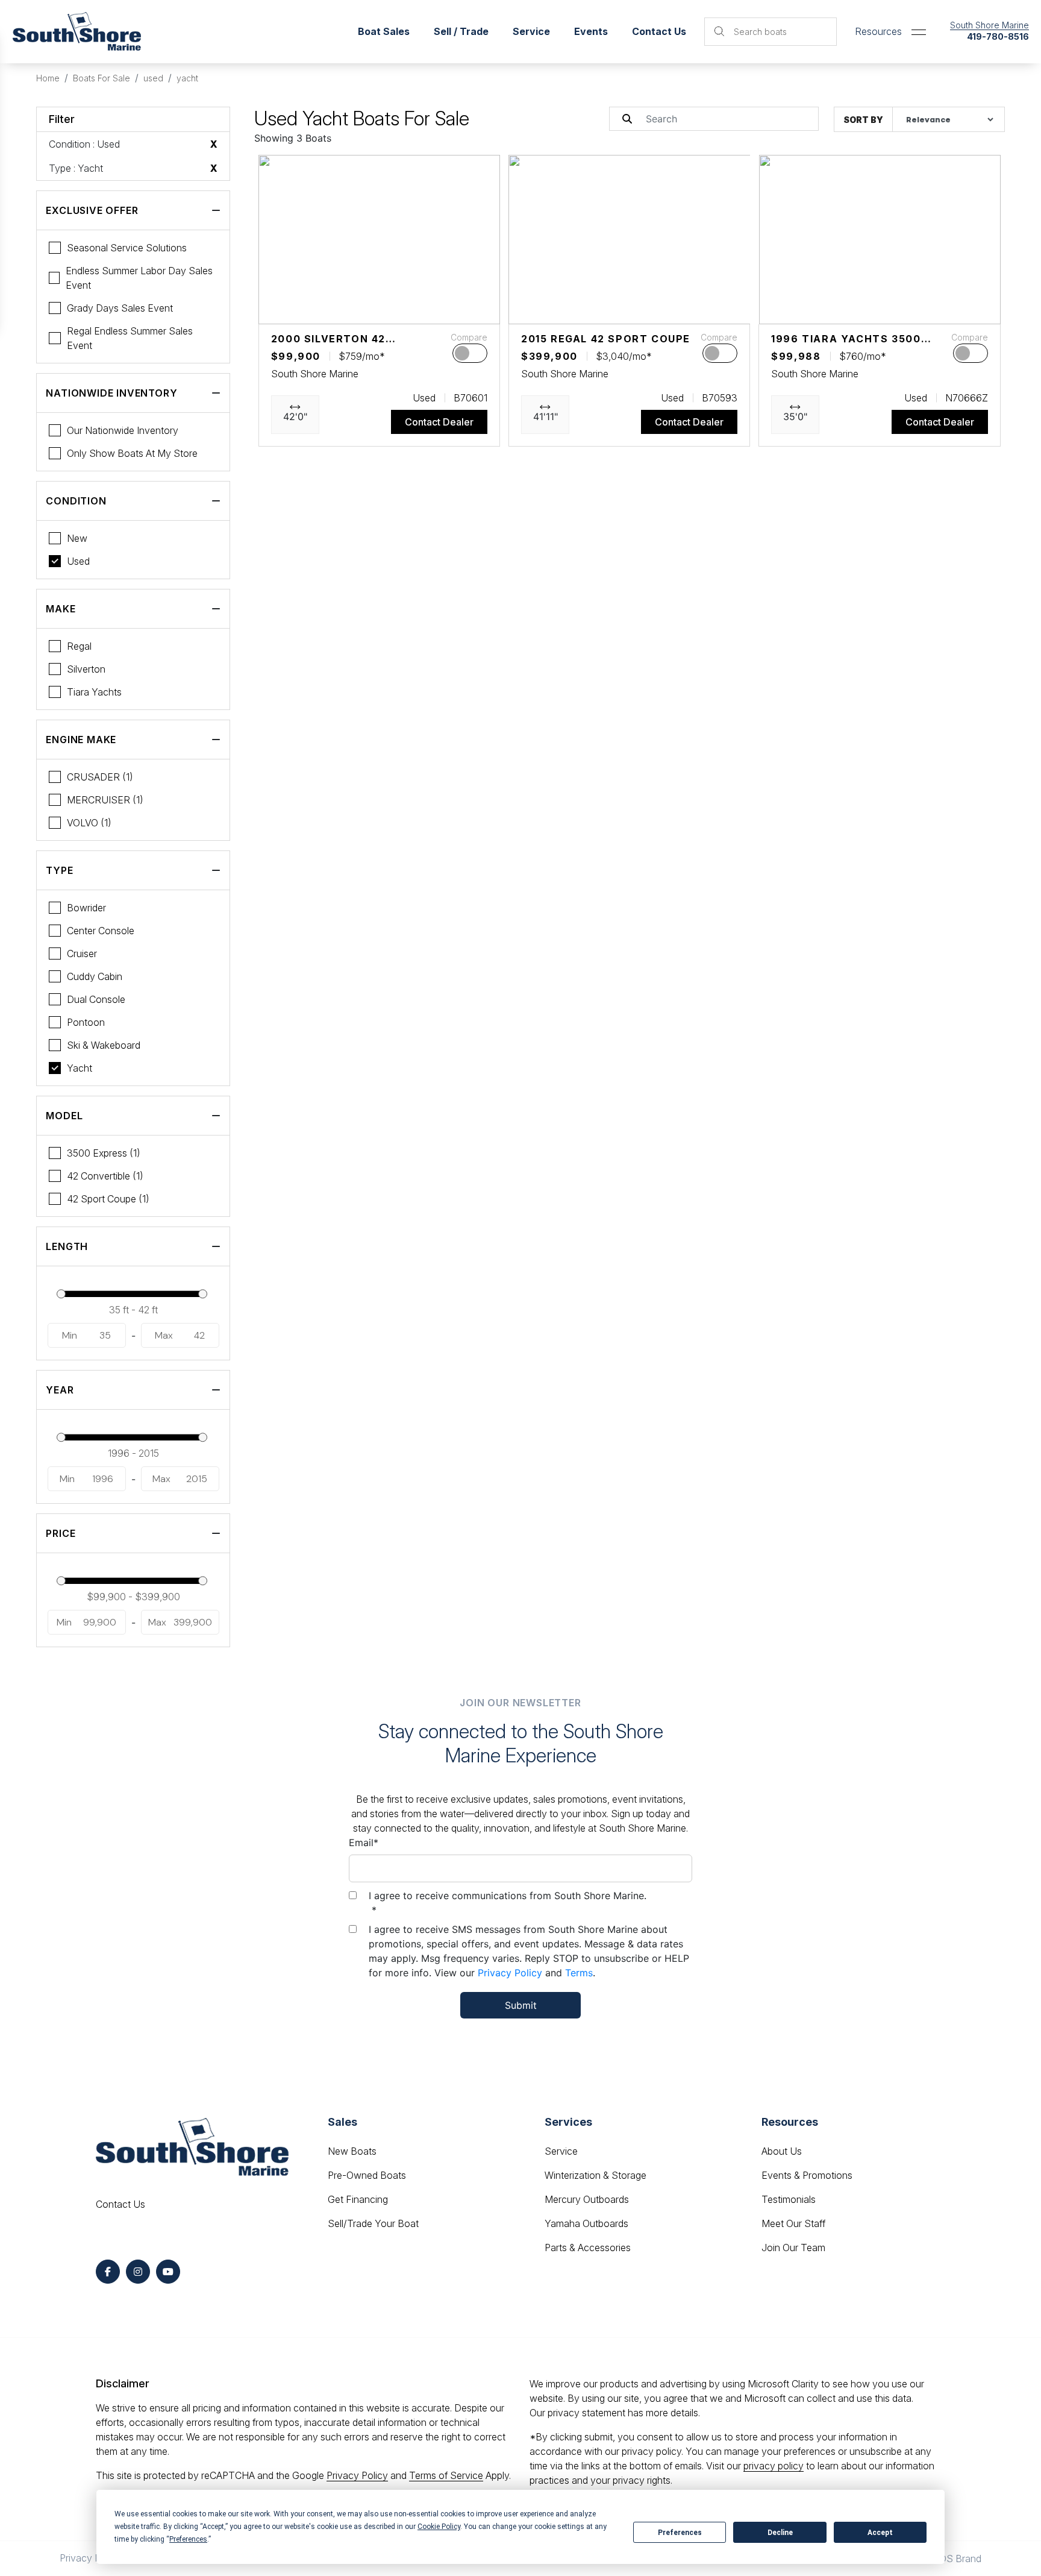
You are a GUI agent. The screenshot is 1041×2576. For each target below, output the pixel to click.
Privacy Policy (510, 1973)
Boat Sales (384, 31)
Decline (780, 2533)
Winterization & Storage (596, 2175)
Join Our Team (793, 2248)
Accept (880, 2533)
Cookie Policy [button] (439, 2527)
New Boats (352, 2151)
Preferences (680, 2533)
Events (591, 31)
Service (561, 2151)
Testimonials (789, 2199)
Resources (878, 31)
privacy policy (774, 2466)
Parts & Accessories (588, 2248)
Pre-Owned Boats (367, 2175)
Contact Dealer (439, 422)
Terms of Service (446, 2475)
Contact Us (659, 31)
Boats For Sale (102, 78)
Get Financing (358, 2199)
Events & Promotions (807, 2175)
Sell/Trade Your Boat (373, 2223)
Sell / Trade (461, 31)
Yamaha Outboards (586, 2223)
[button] (278, 309)
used (153, 78)
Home (48, 78)
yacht (187, 78)
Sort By (863, 120)
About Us (782, 2151)
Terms (579, 1973)
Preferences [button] (188, 2539)
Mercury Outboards (587, 2199)
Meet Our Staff (793, 2223)
